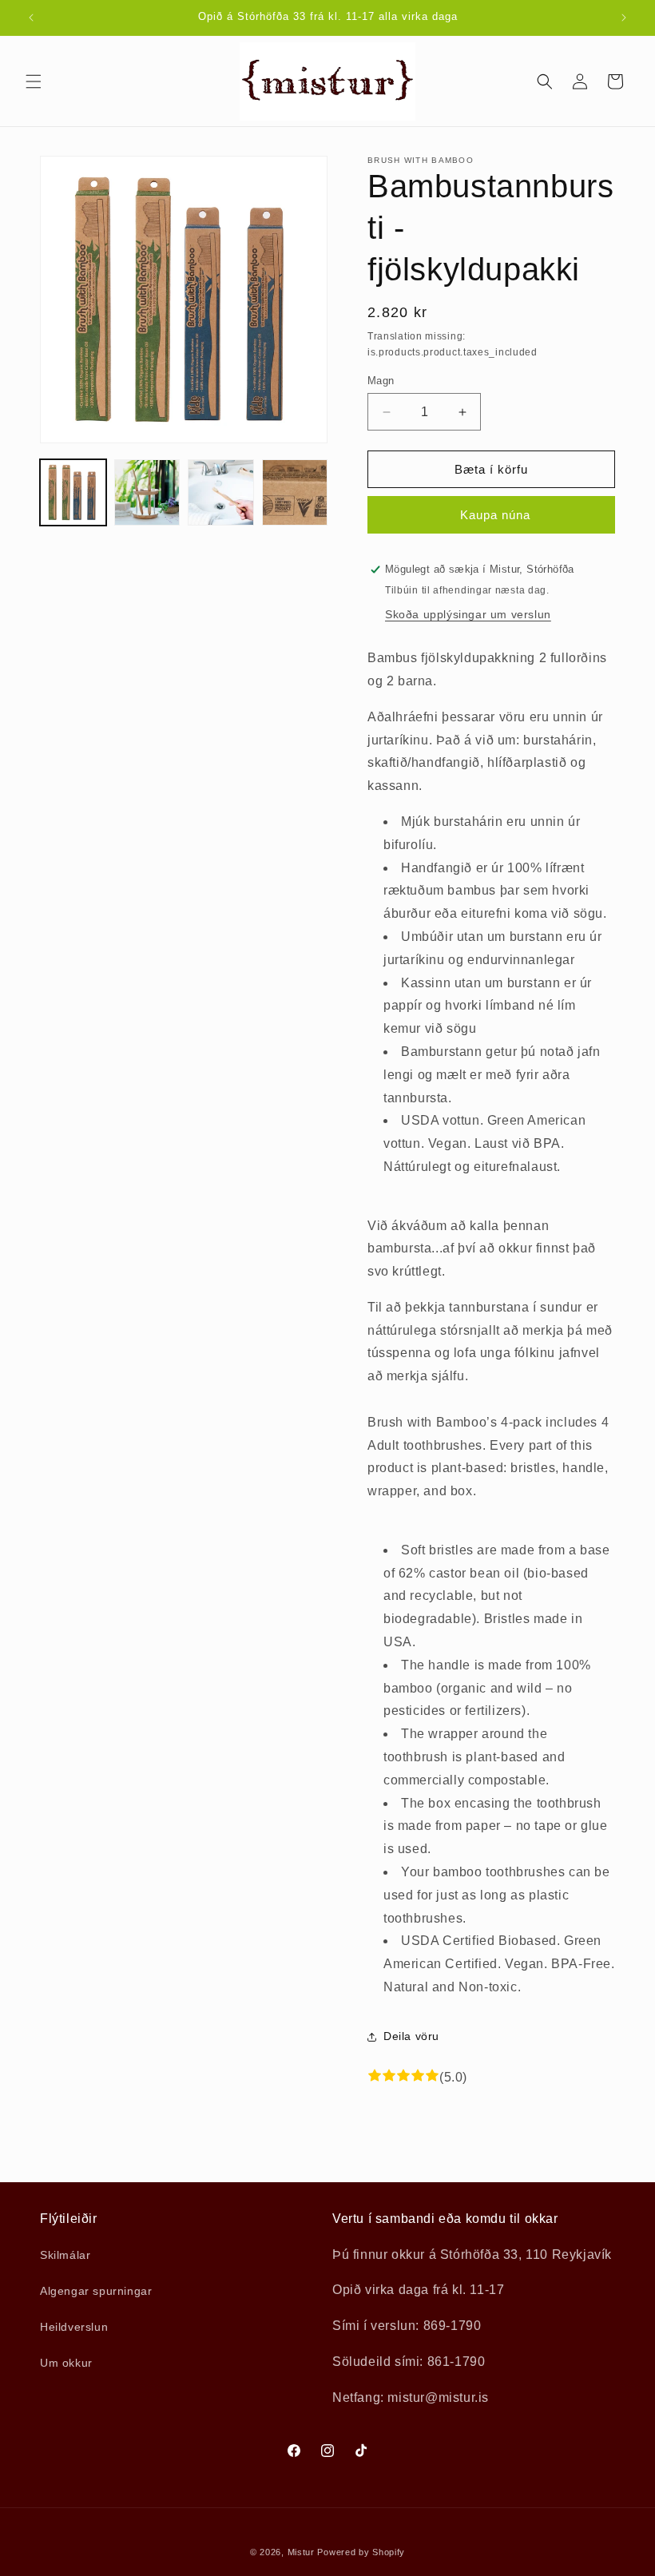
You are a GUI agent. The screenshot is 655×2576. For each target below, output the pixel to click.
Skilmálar (65, 2255)
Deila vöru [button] (411, 2036)
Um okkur (66, 2363)
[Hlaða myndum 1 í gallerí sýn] (73, 492)
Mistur (301, 2552)
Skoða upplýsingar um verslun (468, 614)
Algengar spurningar (96, 2291)
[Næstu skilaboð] (624, 18)
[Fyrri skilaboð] (31, 18)
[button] (34, 81)
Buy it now (491, 515)
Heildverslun (74, 2327)
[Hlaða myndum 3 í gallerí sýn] (221, 492)
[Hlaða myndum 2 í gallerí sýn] (147, 492)
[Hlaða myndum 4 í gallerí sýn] (295, 492)
